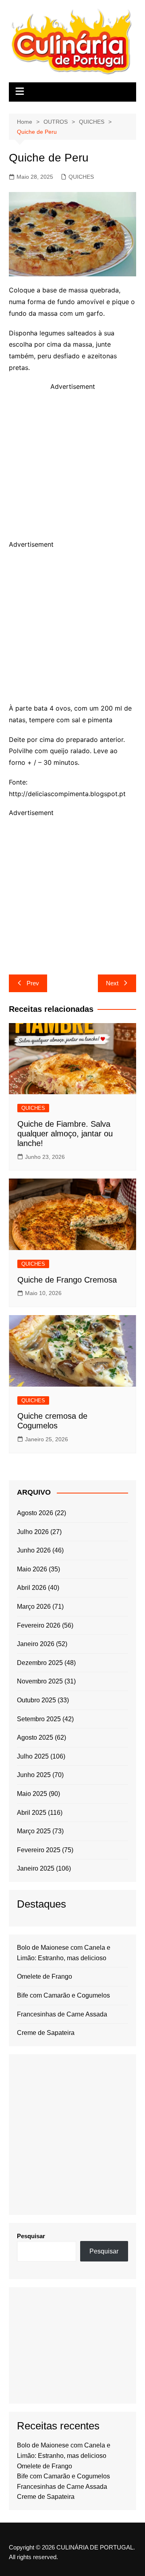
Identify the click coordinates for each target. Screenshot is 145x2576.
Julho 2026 (33, 1532)
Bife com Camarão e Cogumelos (63, 1995)
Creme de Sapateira (46, 2033)
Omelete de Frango (45, 1976)
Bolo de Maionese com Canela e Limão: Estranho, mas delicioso (64, 1953)
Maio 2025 (32, 1794)
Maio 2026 (32, 1569)
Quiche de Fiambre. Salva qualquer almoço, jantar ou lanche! (65, 1134)
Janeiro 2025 (36, 1868)
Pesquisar (31, 2236)
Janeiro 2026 (36, 1644)
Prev (33, 983)
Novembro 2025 (40, 1681)
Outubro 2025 (36, 1700)
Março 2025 (34, 1831)
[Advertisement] (72, 464)
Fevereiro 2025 (39, 1850)
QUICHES (81, 177)
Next (112, 983)
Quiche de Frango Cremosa (67, 1280)
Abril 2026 (32, 1588)
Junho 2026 (34, 1550)
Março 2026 (34, 1607)
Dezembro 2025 (40, 1663)
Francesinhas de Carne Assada (62, 2014)
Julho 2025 (33, 1756)
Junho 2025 (34, 1775)
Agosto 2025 (35, 1737)
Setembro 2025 (39, 1719)
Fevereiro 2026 (39, 1625)
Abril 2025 (32, 1813)
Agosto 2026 (35, 1513)
